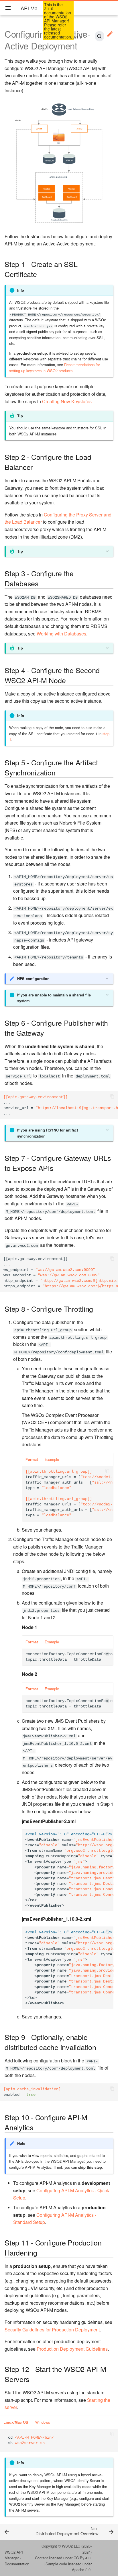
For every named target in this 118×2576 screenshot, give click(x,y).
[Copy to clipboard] (112, 1097)
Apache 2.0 (81, 2570)
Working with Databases (61, 634)
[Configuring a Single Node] (15, 2531)
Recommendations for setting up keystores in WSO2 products (55, 367)
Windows (43, 2422)
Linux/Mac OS (16, 2422)
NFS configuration (33, 979)
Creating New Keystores (67, 401)
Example (52, 1459)
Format (32, 1459)
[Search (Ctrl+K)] (99, 36)
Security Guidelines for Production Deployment (52, 2330)
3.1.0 (77, 37)
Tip (20, 551)
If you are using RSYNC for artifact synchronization (48, 1133)
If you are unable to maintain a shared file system (54, 998)
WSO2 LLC (71, 2546)
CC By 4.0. (83, 2558)
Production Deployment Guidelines (72, 2349)
